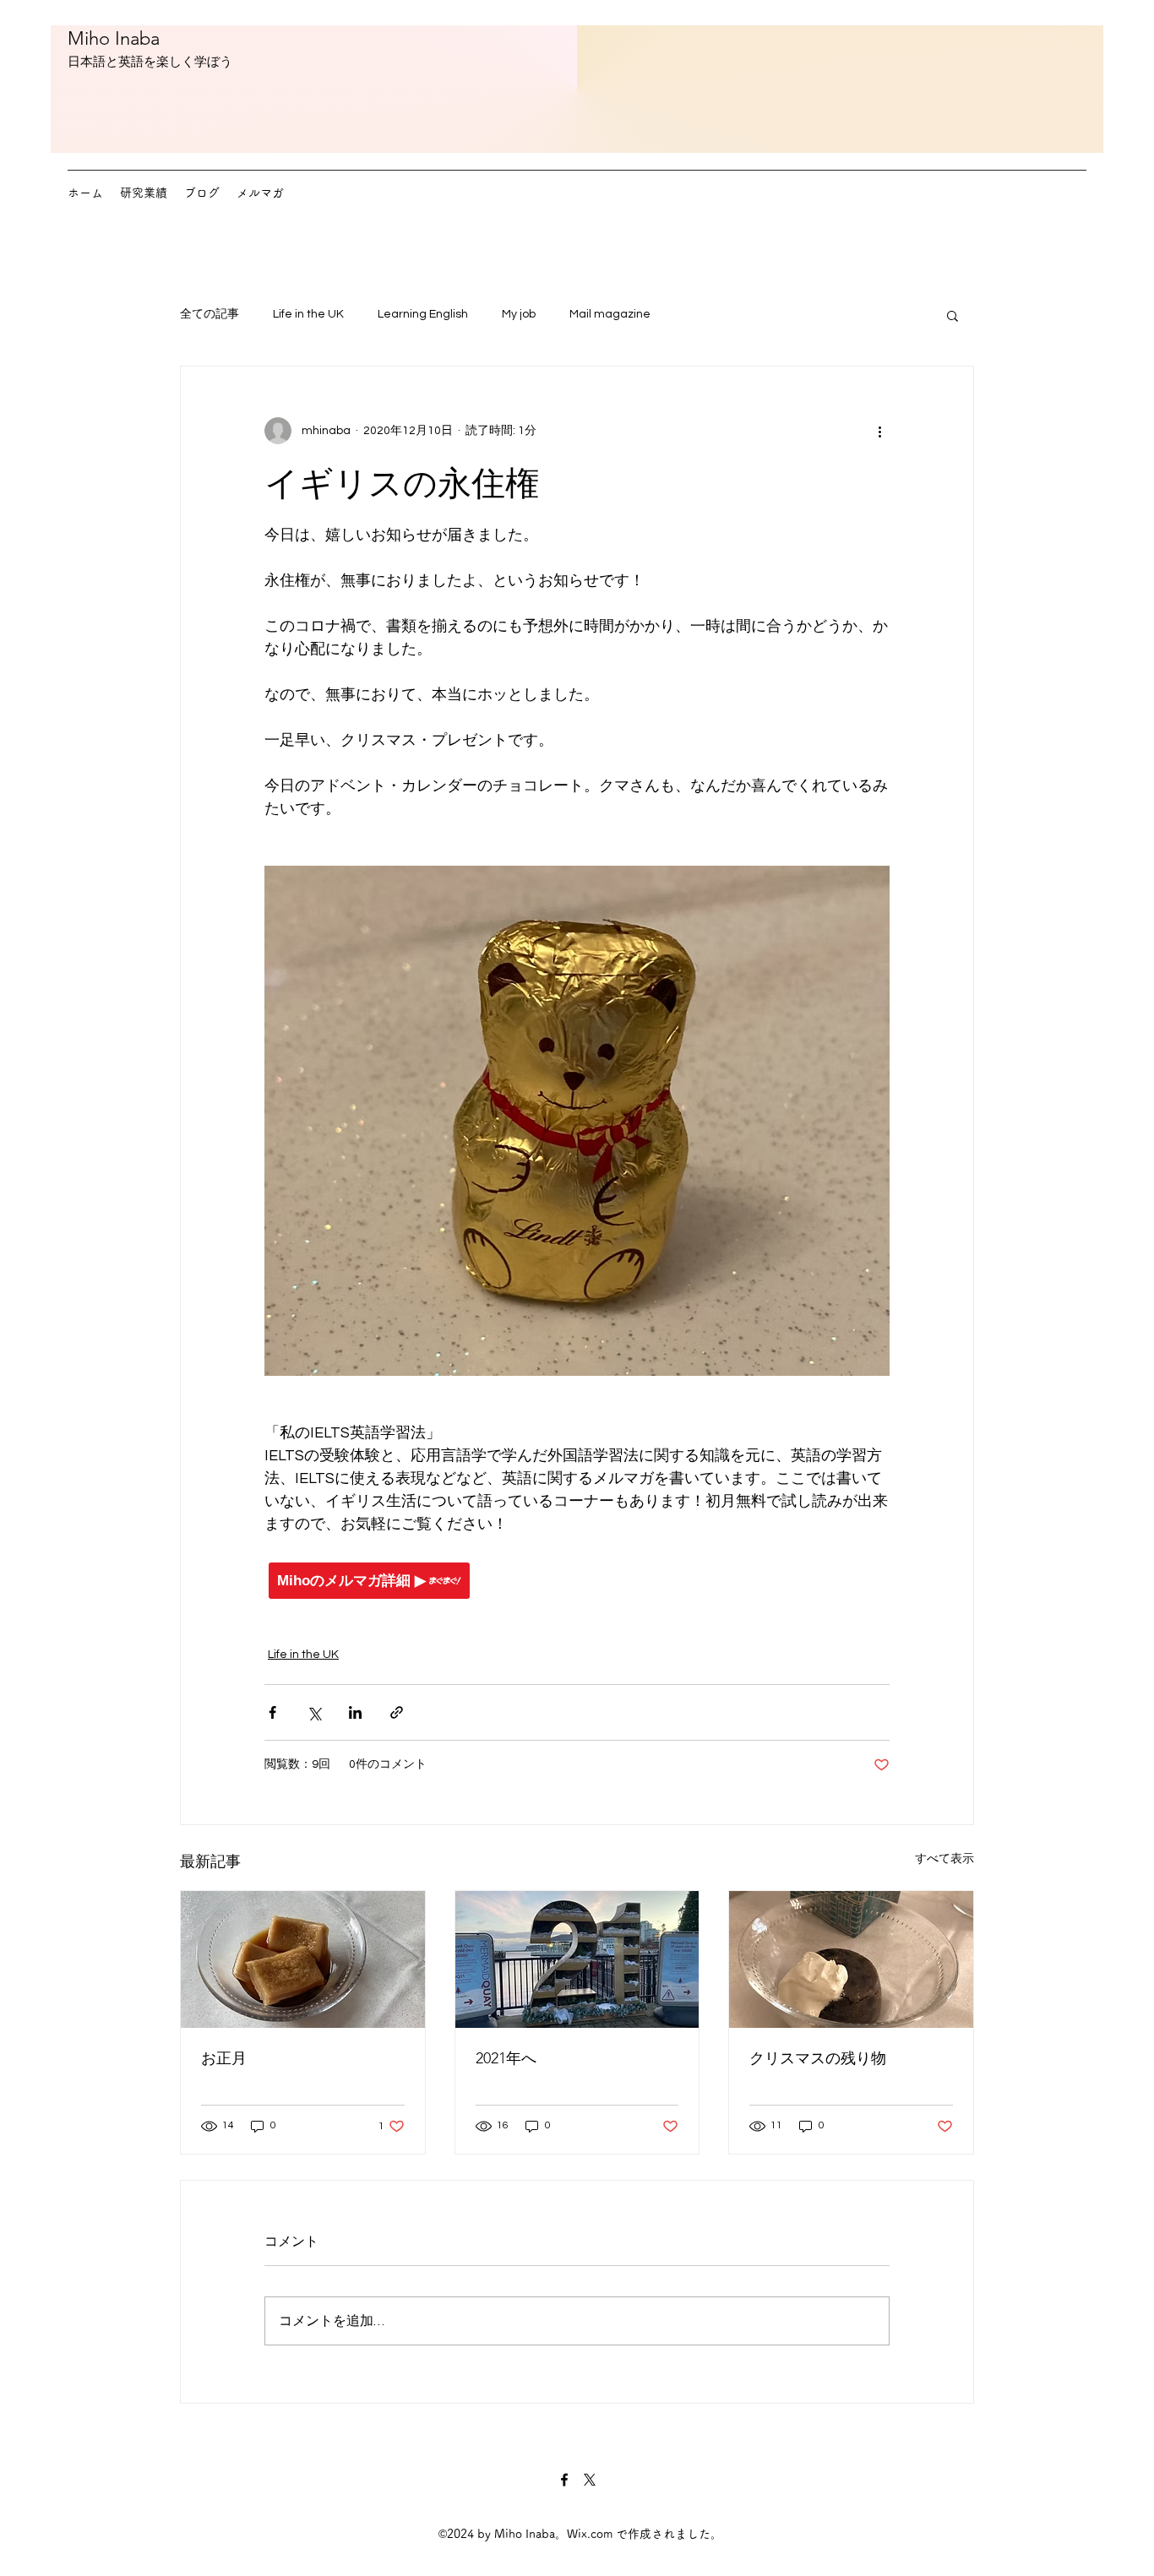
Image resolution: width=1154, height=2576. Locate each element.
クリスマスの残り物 (818, 2058)
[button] (953, 315)
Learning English (423, 314)
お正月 (224, 2058)
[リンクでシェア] (397, 1712)
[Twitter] (590, 2480)
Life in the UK (308, 314)
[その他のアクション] (879, 431)
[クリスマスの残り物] (851, 1959)
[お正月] (303, 1959)
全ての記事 (210, 314)
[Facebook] (564, 2480)
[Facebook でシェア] (272, 1712)
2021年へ (506, 2058)
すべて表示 (944, 1859)
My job (519, 314)
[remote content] (577, 1581)
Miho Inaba (114, 38)
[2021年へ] (577, 1959)
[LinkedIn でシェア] (355, 1712)
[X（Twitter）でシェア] (314, 1712)
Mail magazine (610, 314)
